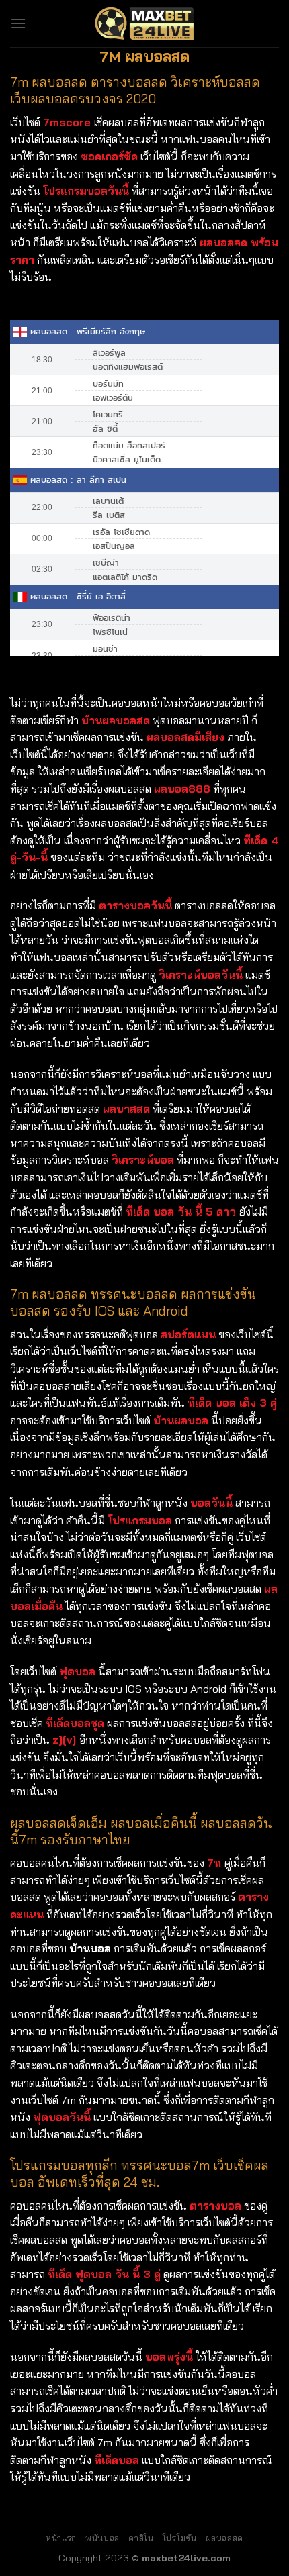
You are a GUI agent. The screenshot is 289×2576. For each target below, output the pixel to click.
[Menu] (18, 23)
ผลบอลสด (224, 2538)
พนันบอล (102, 2538)
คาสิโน (141, 2538)
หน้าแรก (61, 2538)
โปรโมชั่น (179, 2538)
